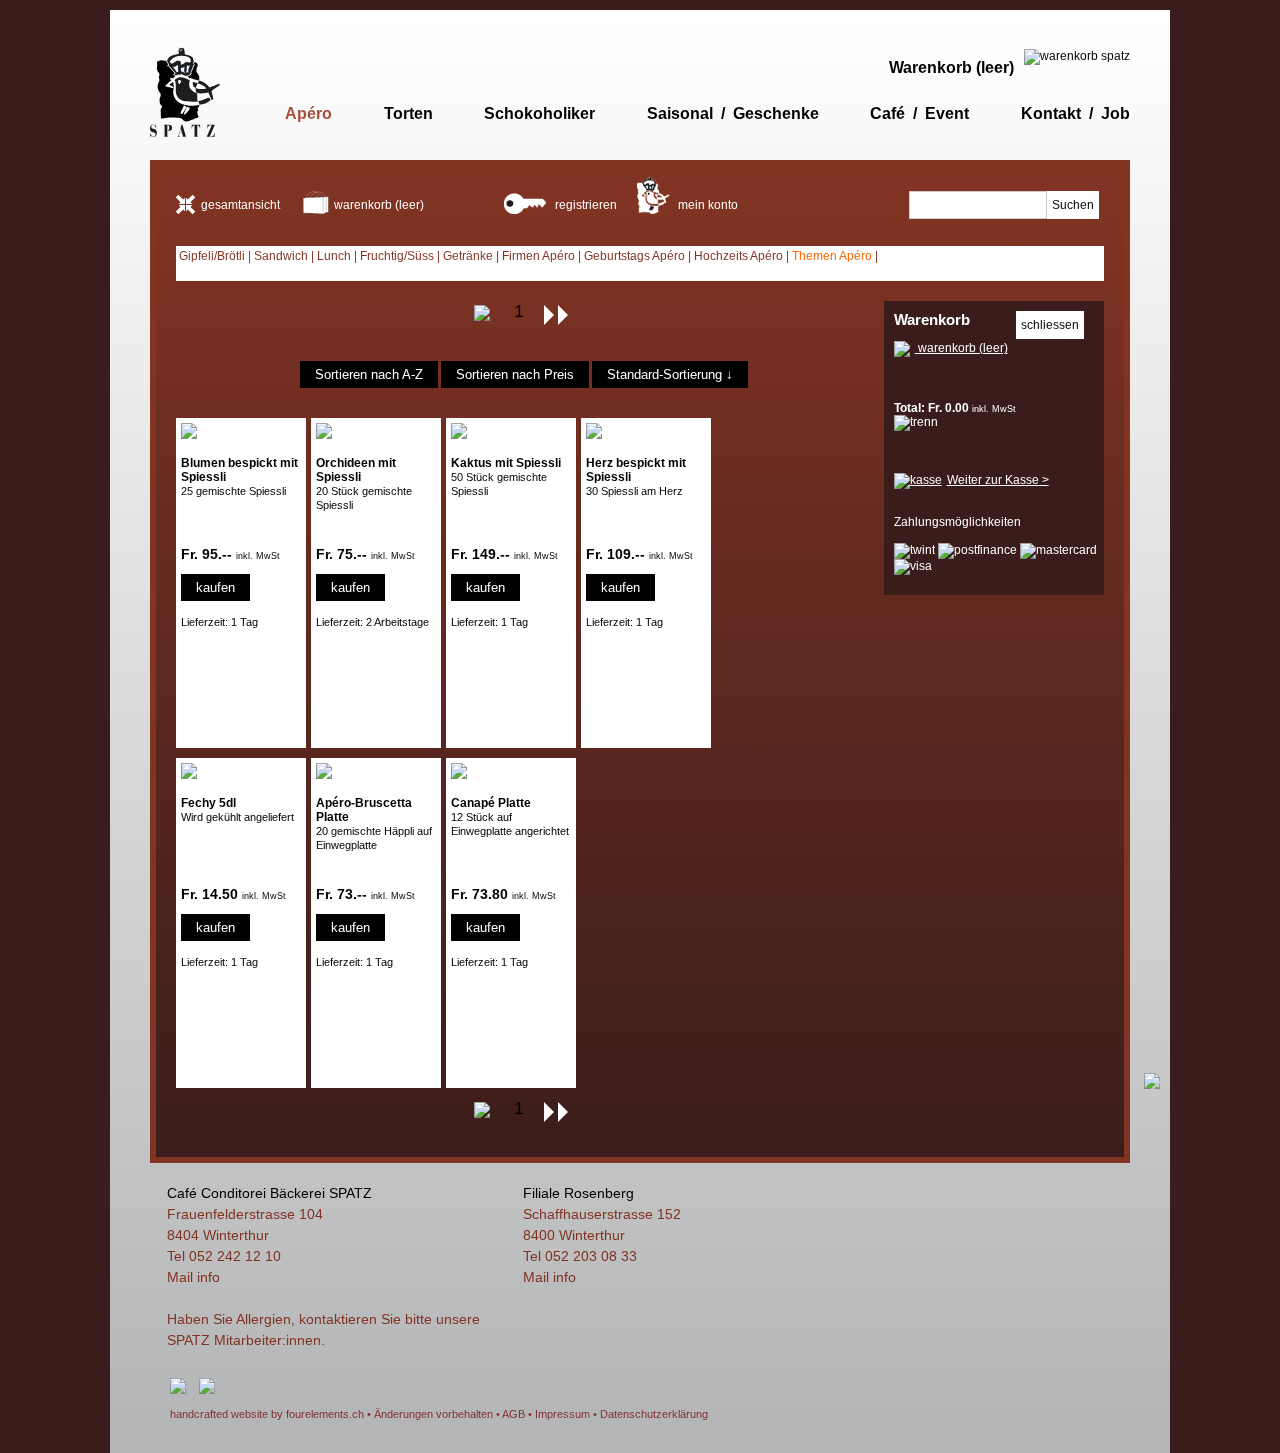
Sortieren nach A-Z (369, 374)
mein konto (706, 205)
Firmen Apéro (538, 256)
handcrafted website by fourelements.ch (267, 1414)
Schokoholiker (539, 113)
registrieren (584, 205)
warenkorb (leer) (379, 205)
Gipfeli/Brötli (212, 256)
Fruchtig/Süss (397, 256)
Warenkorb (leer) (951, 67)
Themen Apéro (832, 256)
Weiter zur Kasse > (998, 480)
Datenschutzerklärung (654, 1414)
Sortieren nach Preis (515, 374)
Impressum (562, 1414)
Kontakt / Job (1075, 113)
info (208, 1277)
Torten (408, 113)
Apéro (308, 113)
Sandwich (281, 256)
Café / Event (919, 113)
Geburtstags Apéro (634, 256)
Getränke (468, 256)
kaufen (215, 587)
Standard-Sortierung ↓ (670, 374)
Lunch (334, 256)
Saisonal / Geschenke (733, 113)
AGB (513, 1414)
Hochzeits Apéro (738, 256)
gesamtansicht (240, 205)
